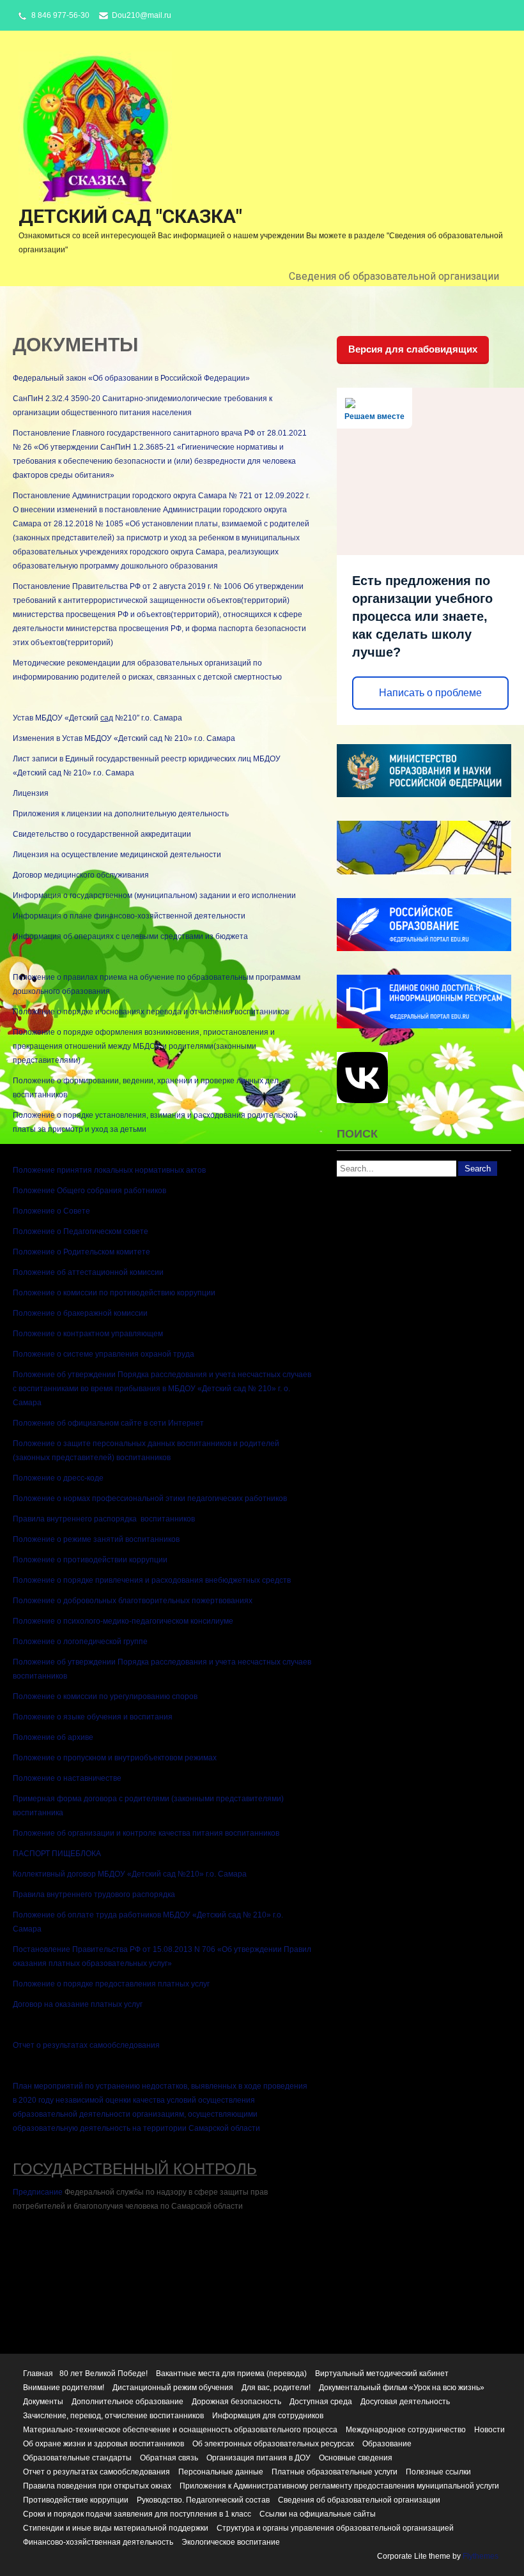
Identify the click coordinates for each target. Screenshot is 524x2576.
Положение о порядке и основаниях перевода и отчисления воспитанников (151, 1012)
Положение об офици (52, 1423)
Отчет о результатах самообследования (86, 2045)
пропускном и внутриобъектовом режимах (141, 1758)
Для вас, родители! (276, 2388)
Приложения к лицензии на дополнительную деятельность (121, 814)
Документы (43, 2402)
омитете (135, 1252)
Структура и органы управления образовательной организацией (335, 2528)
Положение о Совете (51, 1211)
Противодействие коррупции (76, 2500)
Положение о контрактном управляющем (88, 1334)
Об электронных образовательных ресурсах (273, 2444)
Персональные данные (221, 2472)
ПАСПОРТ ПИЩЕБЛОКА (57, 1854)
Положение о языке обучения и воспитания (93, 1717)
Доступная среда (321, 2402)
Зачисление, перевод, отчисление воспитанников (113, 2416)
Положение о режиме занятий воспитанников (96, 1539)
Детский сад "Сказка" (130, 216)
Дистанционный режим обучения (173, 2388)
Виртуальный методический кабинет (382, 2374)
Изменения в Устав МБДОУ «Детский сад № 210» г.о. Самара (124, 738)
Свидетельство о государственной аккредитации (102, 834)
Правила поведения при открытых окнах (97, 2486)
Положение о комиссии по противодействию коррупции (114, 1293)
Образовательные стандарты (77, 2458)
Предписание (38, 2192)
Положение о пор (45, 1580)
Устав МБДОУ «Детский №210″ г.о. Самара (97, 718)
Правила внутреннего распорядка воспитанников (104, 1519)
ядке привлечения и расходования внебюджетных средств (184, 1580)
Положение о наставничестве (67, 1778)
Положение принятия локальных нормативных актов (109, 1170)
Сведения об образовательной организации (394, 276)
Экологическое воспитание (231, 2542)
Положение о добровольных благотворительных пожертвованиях (133, 1601)
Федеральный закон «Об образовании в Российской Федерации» (131, 378)
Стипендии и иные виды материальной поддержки (116, 2528)
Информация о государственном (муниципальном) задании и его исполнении (154, 896)
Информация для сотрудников (268, 2416)
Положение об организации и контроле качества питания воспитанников (146, 1833)
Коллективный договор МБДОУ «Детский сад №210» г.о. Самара (130, 1874)
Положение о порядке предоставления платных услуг (111, 1984)
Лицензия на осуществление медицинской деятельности (117, 855)
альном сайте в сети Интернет (148, 1423)
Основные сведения (356, 2458)
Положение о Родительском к (66, 1252)
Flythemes (480, 2556)
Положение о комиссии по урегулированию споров (105, 1696)
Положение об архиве (53, 1737)
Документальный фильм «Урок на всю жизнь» (402, 2388)
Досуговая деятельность (405, 2402)
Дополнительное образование (127, 2402)
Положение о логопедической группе (80, 1642)
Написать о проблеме (430, 693)
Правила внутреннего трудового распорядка (94, 1894)
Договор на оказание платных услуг (78, 2004)
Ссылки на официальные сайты (318, 2514)
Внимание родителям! (64, 2388)
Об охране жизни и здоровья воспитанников (104, 2444)
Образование (387, 2444)
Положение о (38, 1758)
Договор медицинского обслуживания (81, 875)
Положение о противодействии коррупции (90, 1560)
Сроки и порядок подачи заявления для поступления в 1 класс (137, 2514)
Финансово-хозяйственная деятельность (98, 2542)
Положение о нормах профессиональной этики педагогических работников (150, 1498)
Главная (38, 2374)
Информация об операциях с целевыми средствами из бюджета (130, 936)
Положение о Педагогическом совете (81, 1231)
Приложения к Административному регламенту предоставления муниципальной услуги (339, 2486)
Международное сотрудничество (406, 2430)
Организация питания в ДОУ (258, 2458)
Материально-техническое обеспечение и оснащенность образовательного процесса (180, 2430)
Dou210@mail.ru (142, 15)
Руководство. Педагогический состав (203, 2500)
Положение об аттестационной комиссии (88, 1272)
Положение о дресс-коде (58, 1478)
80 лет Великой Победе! (104, 2374)
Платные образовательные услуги (335, 2472)
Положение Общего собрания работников (89, 1191)
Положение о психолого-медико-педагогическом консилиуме (123, 1621)
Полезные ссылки (438, 2472)
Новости (489, 2430)
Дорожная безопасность (236, 2402)
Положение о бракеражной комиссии (80, 1313)
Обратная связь (169, 2458)
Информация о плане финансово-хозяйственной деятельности (129, 916)
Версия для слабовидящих (413, 349)
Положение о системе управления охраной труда (104, 1354)
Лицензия (31, 793)
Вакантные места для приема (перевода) (231, 2374)
